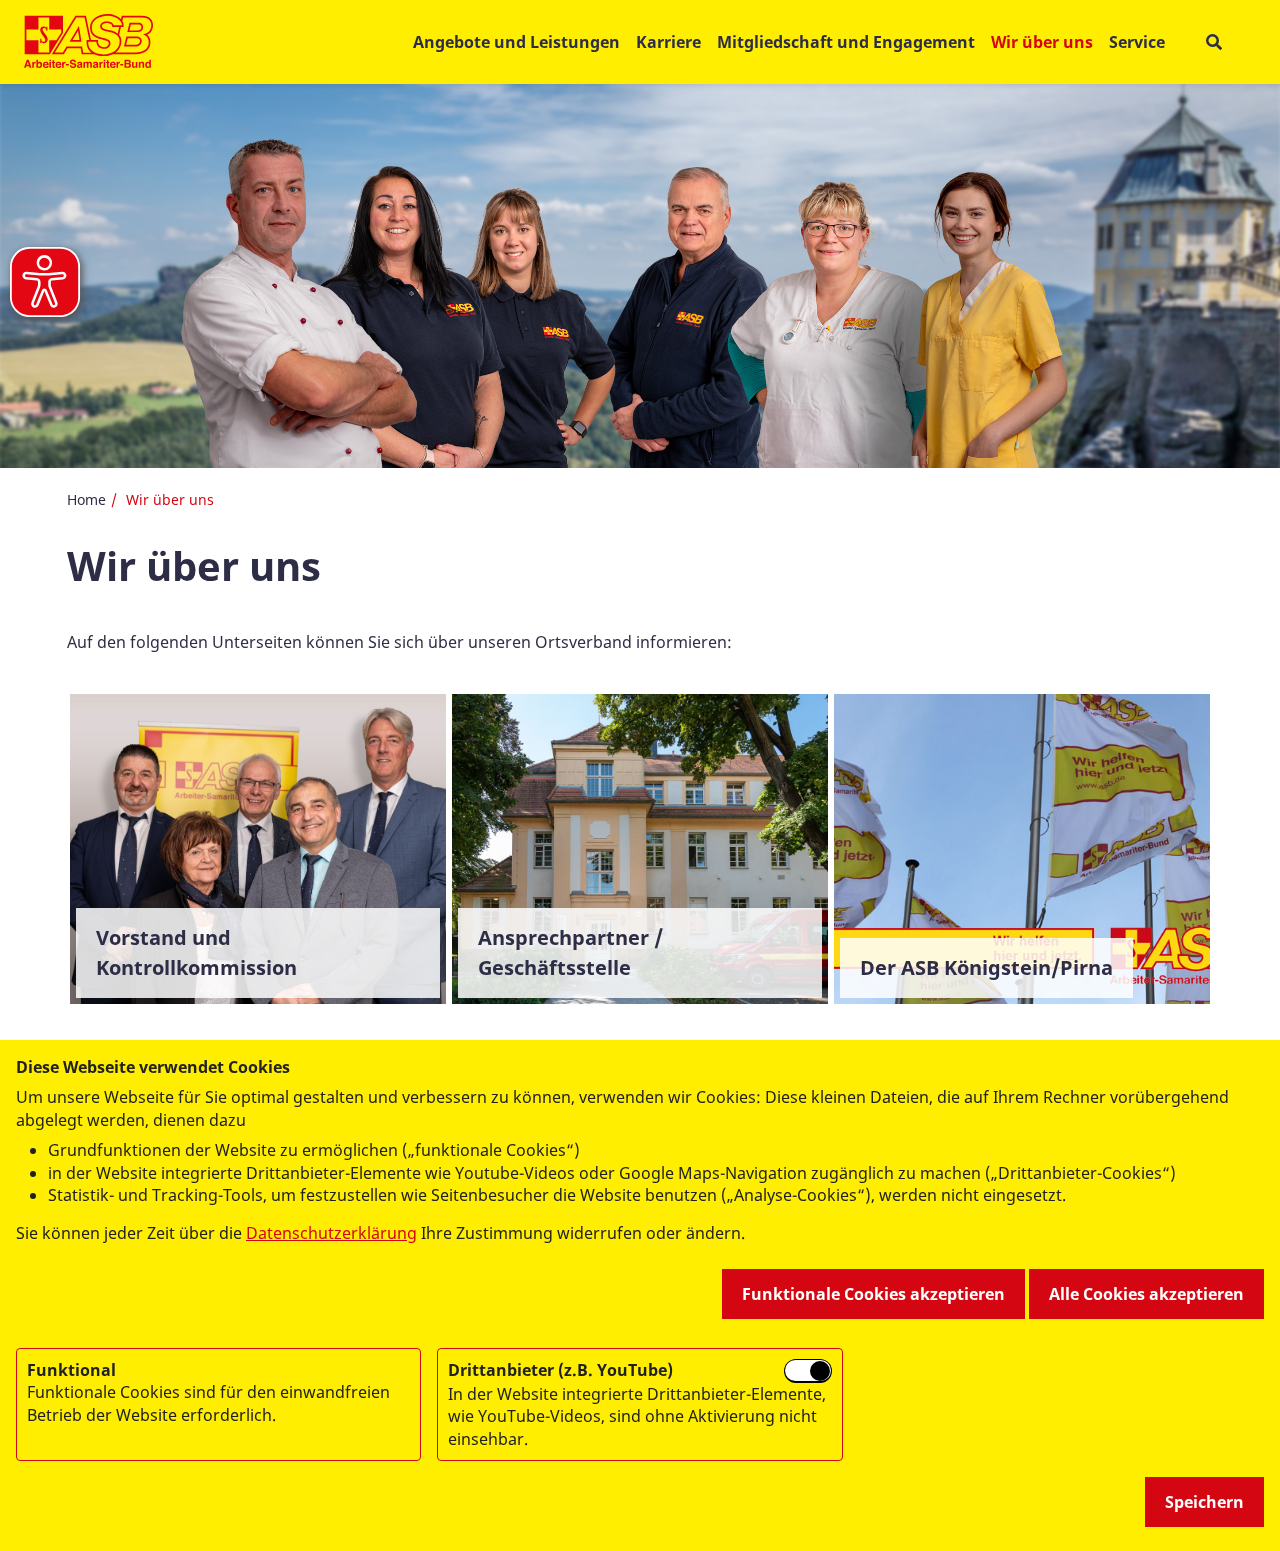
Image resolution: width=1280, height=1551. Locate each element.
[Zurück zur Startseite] (88, 42)
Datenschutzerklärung (331, 1233)
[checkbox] (808, 1371)
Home (86, 499)
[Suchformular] (1213, 42)
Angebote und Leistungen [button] (516, 42)
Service (1137, 42)
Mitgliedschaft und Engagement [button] (846, 42)
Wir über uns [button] (1042, 42)
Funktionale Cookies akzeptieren (873, 1294)
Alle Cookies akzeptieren (1146, 1294)
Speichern (1204, 1502)
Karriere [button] (668, 42)
